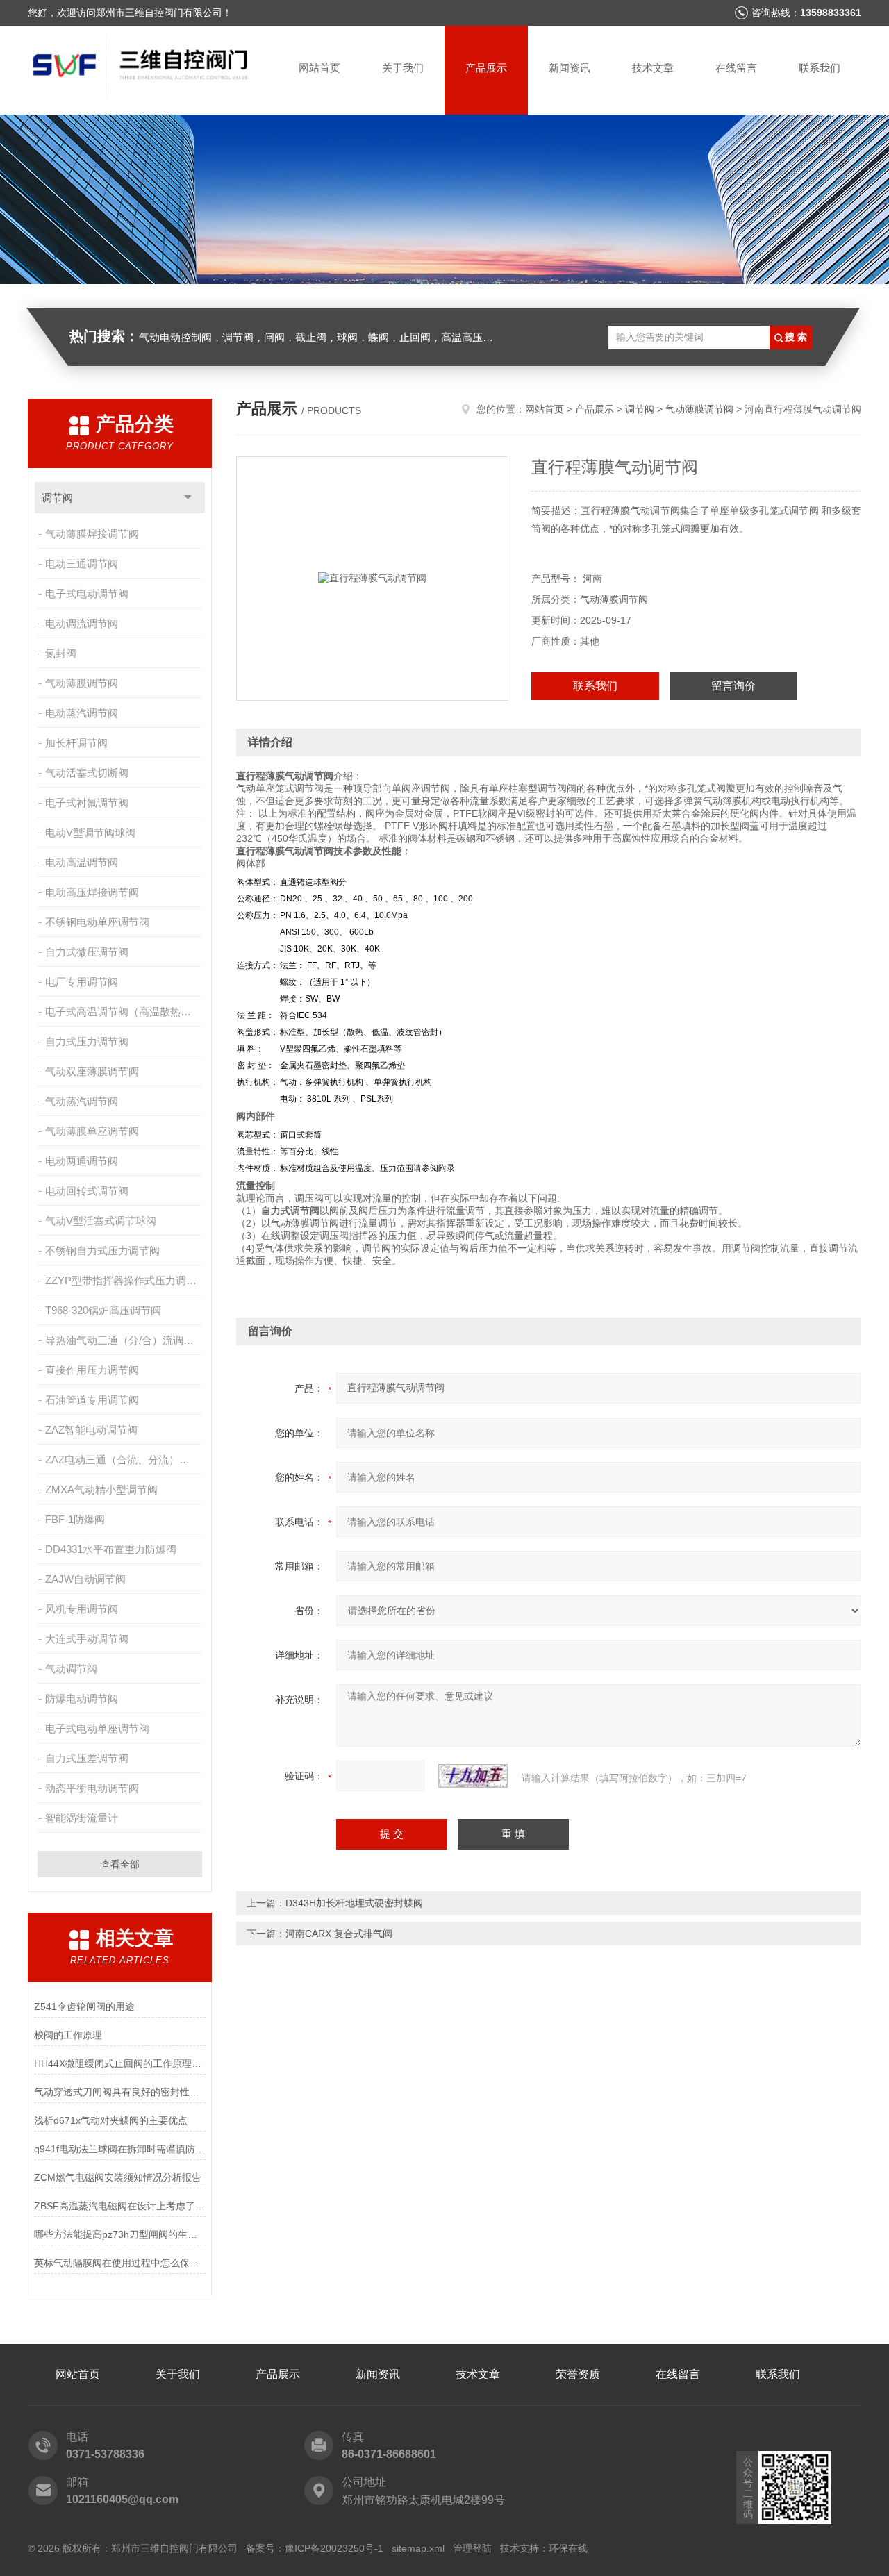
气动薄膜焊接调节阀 (92, 534)
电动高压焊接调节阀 (92, 892)
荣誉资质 (578, 2374)
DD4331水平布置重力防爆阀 (111, 1549)
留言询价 (733, 686)
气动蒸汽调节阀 (82, 1101)
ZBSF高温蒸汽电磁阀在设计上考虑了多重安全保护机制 (120, 2206)
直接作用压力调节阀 (92, 1370)
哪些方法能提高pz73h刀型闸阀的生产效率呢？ (120, 2234)
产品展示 (486, 68)
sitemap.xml (418, 2548)
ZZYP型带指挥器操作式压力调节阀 (125, 1280)
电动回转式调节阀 (87, 1191)
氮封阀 (61, 653)
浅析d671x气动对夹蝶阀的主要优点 (111, 2120)
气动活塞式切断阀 (87, 773)
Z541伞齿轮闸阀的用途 (84, 2006)
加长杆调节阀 (76, 743)
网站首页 (319, 68)
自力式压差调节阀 (87, 1758)
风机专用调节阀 (82, 1609)
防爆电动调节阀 (82, 1698)
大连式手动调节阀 (87, 1639)
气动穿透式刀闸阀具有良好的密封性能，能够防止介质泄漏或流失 (120, 2092)
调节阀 (57, 498)
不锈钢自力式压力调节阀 (102, 1250)
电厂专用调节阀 (82, 982)
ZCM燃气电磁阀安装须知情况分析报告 (118, 2177)
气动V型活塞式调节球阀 (101, 1221)
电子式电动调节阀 (87, 593)
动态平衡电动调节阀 (92, 1788)
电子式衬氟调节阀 (87, 803)
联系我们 (820, 68)
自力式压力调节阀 (87, 1041)
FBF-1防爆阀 (75, 1519)
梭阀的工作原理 (68, 2035)
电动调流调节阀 (82, 623)
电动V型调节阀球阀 (90, 832)
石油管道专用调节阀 (92, 1400)
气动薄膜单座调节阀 (92, 1131)
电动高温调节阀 (82, 862)
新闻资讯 (570, 68)
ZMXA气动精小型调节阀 (101, 1489)
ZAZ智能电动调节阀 (91, 1430)
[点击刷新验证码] (473, 1776)
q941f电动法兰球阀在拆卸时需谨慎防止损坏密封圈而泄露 (120, 2149)
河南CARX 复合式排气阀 (339, 1934)
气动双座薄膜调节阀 (92, 1071)
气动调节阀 (71, 1669)
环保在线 (568, 2548)
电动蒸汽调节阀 (82, 713)
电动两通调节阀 (82, 1161)
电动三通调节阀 (82, 564)
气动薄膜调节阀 (82, 683)
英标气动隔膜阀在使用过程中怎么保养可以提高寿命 (120, 2263)
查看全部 (120, 1864)
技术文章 (653, 68)
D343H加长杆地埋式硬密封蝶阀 (354, 1903)
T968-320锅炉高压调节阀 (103, 1310)
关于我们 (403, 68)
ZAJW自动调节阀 (85, 1579)
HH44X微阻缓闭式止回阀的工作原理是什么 (120, 2063)
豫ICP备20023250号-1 (334, 2548)
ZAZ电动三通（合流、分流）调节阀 (125, 1460)
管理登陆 (472, 2548)
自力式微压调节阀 (87, 952)
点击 (188, 498)
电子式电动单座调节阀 (97, 1728)
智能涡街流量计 (82, 1818)
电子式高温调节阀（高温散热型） (123, 1012)
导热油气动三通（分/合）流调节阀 (125, 1340)
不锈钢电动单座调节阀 (97, 922)
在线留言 (736, 68)
